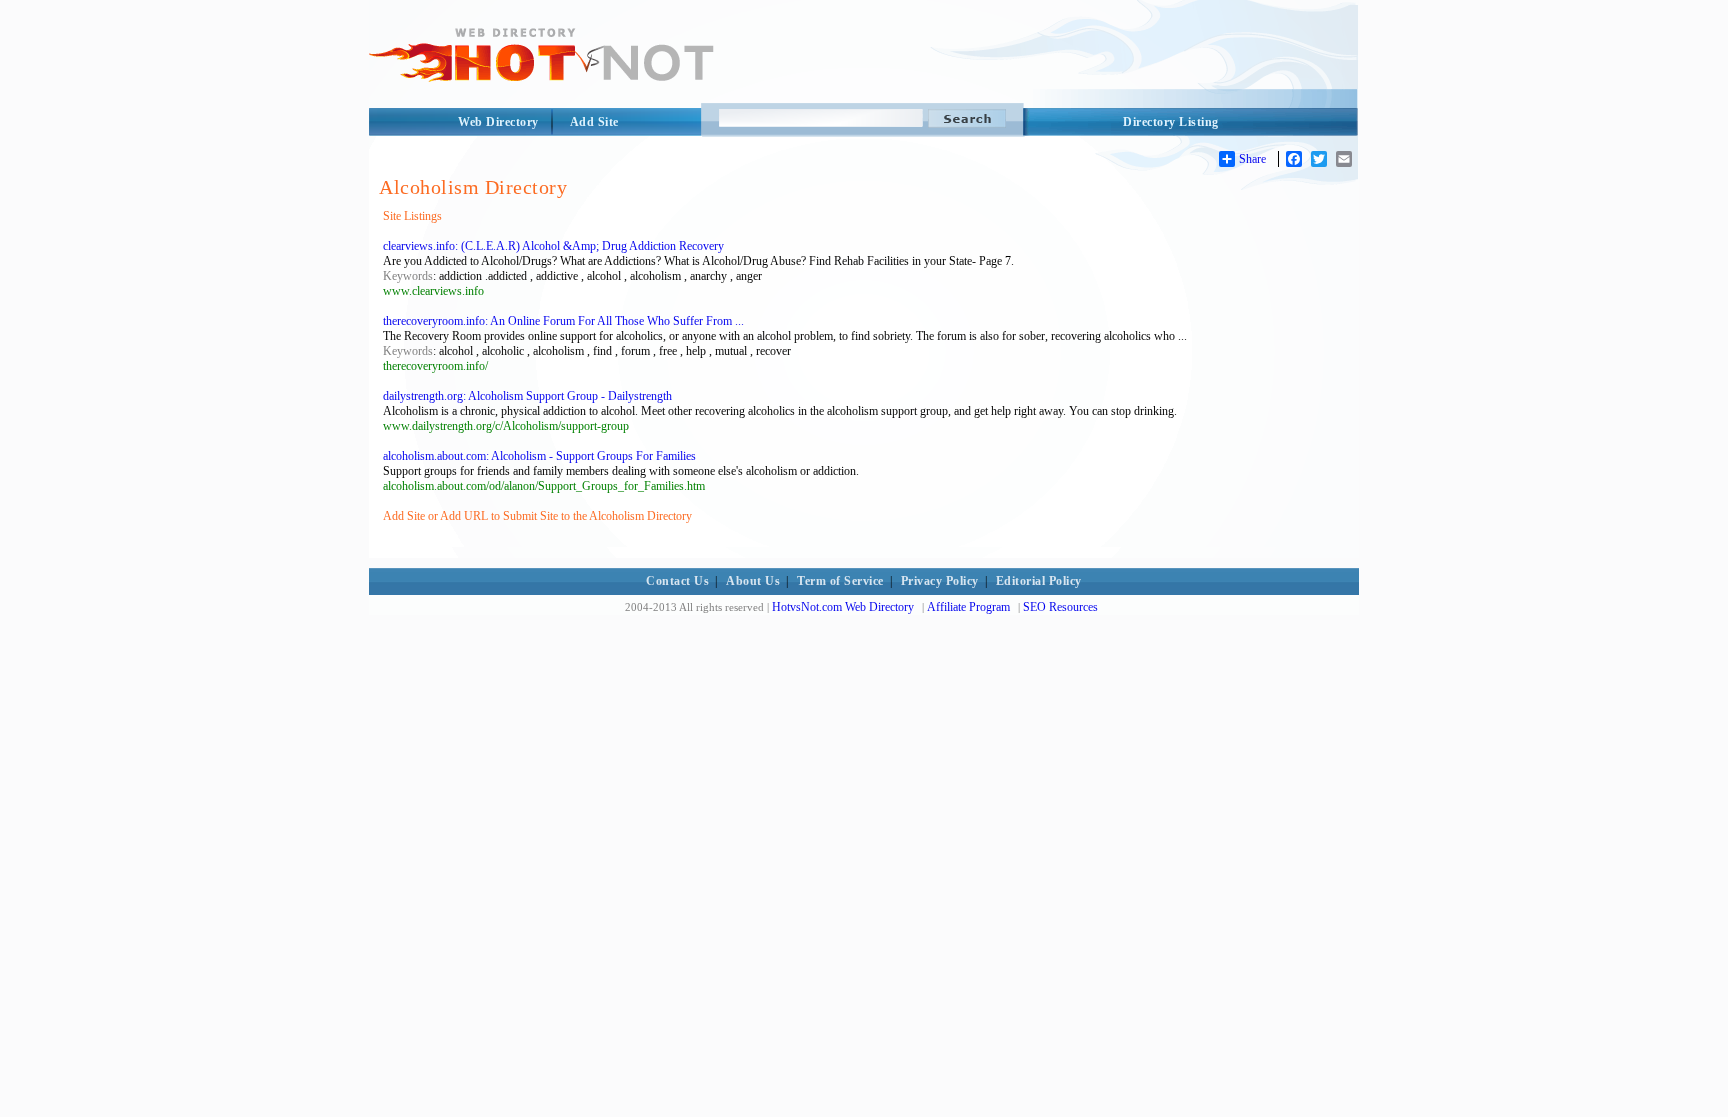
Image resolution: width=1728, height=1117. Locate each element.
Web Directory (498, 122)
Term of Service (840, 581)
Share (1252, 159)
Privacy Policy (940, 581)
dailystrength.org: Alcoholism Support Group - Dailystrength (527, 396)
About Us (753, 581)
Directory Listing (1171, 122)
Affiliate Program (968, 607)
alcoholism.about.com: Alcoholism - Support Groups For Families (539, 456)
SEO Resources (1060, 607)
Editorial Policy (1039, 581)
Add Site (594, 122)
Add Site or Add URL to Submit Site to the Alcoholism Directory (537, 516)
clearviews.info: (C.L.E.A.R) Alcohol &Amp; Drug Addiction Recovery (553, 246)
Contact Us (677, 581)
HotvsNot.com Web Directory (843, 607)
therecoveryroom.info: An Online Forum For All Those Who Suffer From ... (563, 321)
